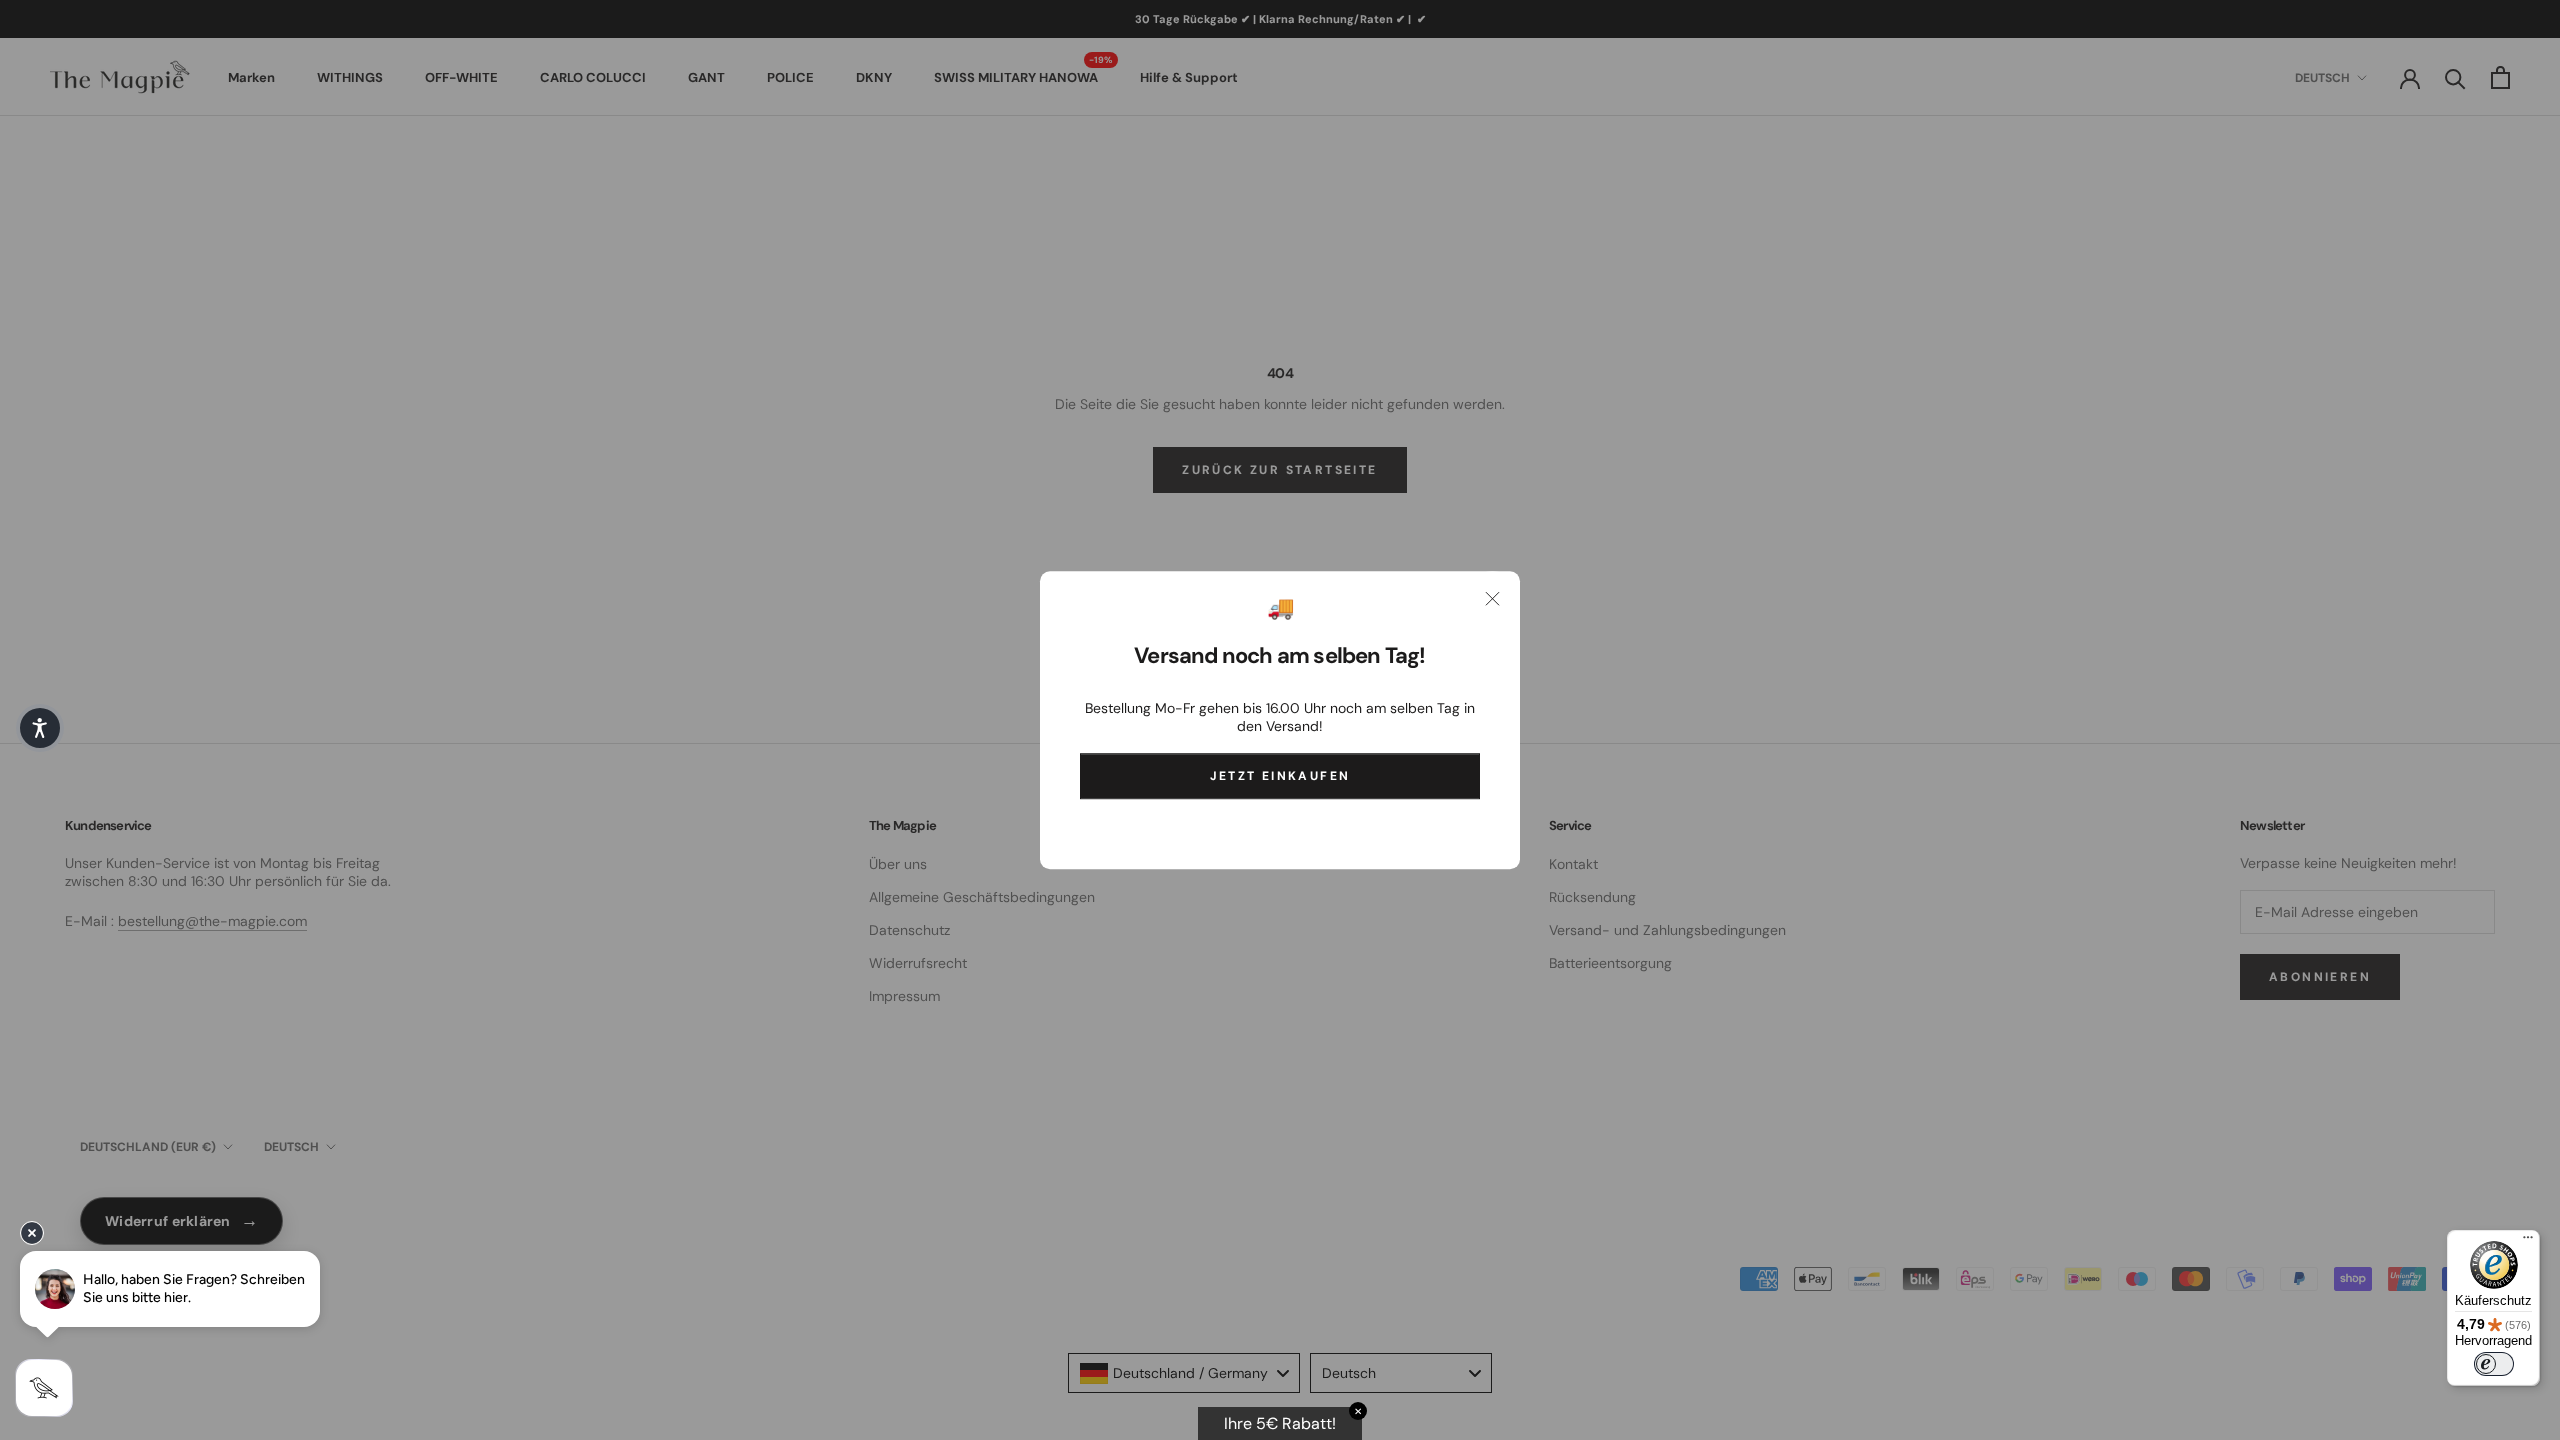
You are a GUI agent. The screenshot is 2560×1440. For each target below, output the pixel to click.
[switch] (2494, 1364)
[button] (40, 728)
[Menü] (2528, 1242)
